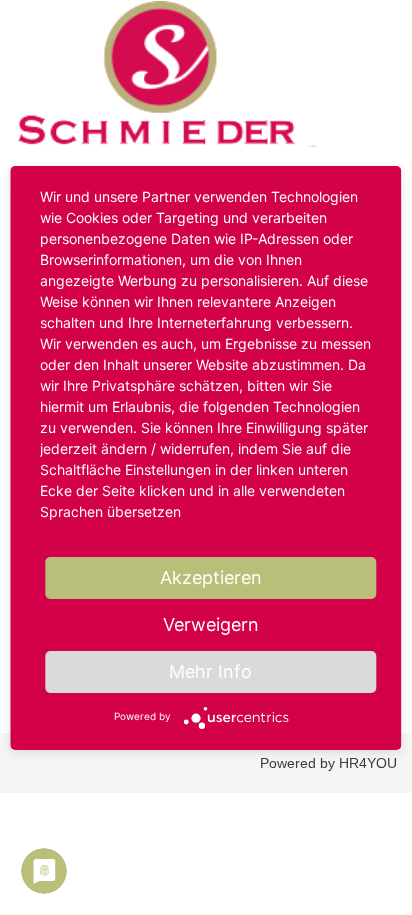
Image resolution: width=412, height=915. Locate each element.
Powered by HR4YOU (328, 763)
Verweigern (211, 624)
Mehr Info (210, 671)
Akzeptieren (211, 577)
